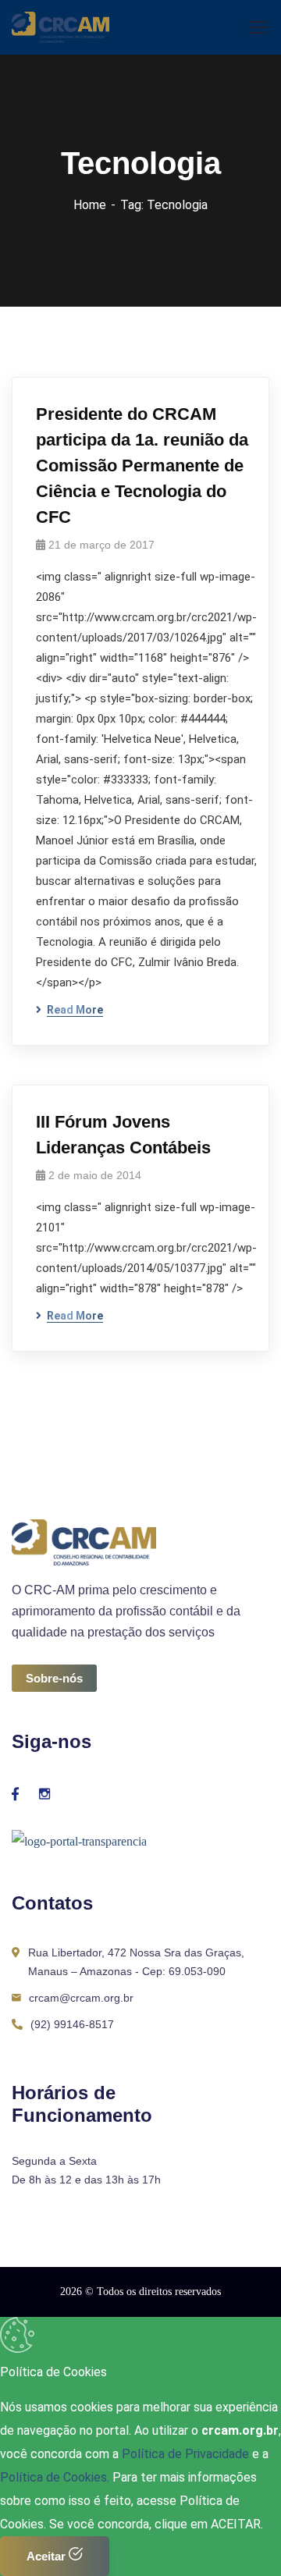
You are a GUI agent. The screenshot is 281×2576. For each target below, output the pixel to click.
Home (90, 205)
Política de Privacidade (187, 2454)
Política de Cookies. (55, 2477)
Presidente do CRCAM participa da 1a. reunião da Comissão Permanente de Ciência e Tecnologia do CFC (142, 465)
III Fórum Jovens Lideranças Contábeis (123, 1135)
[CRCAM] (60, 26)
